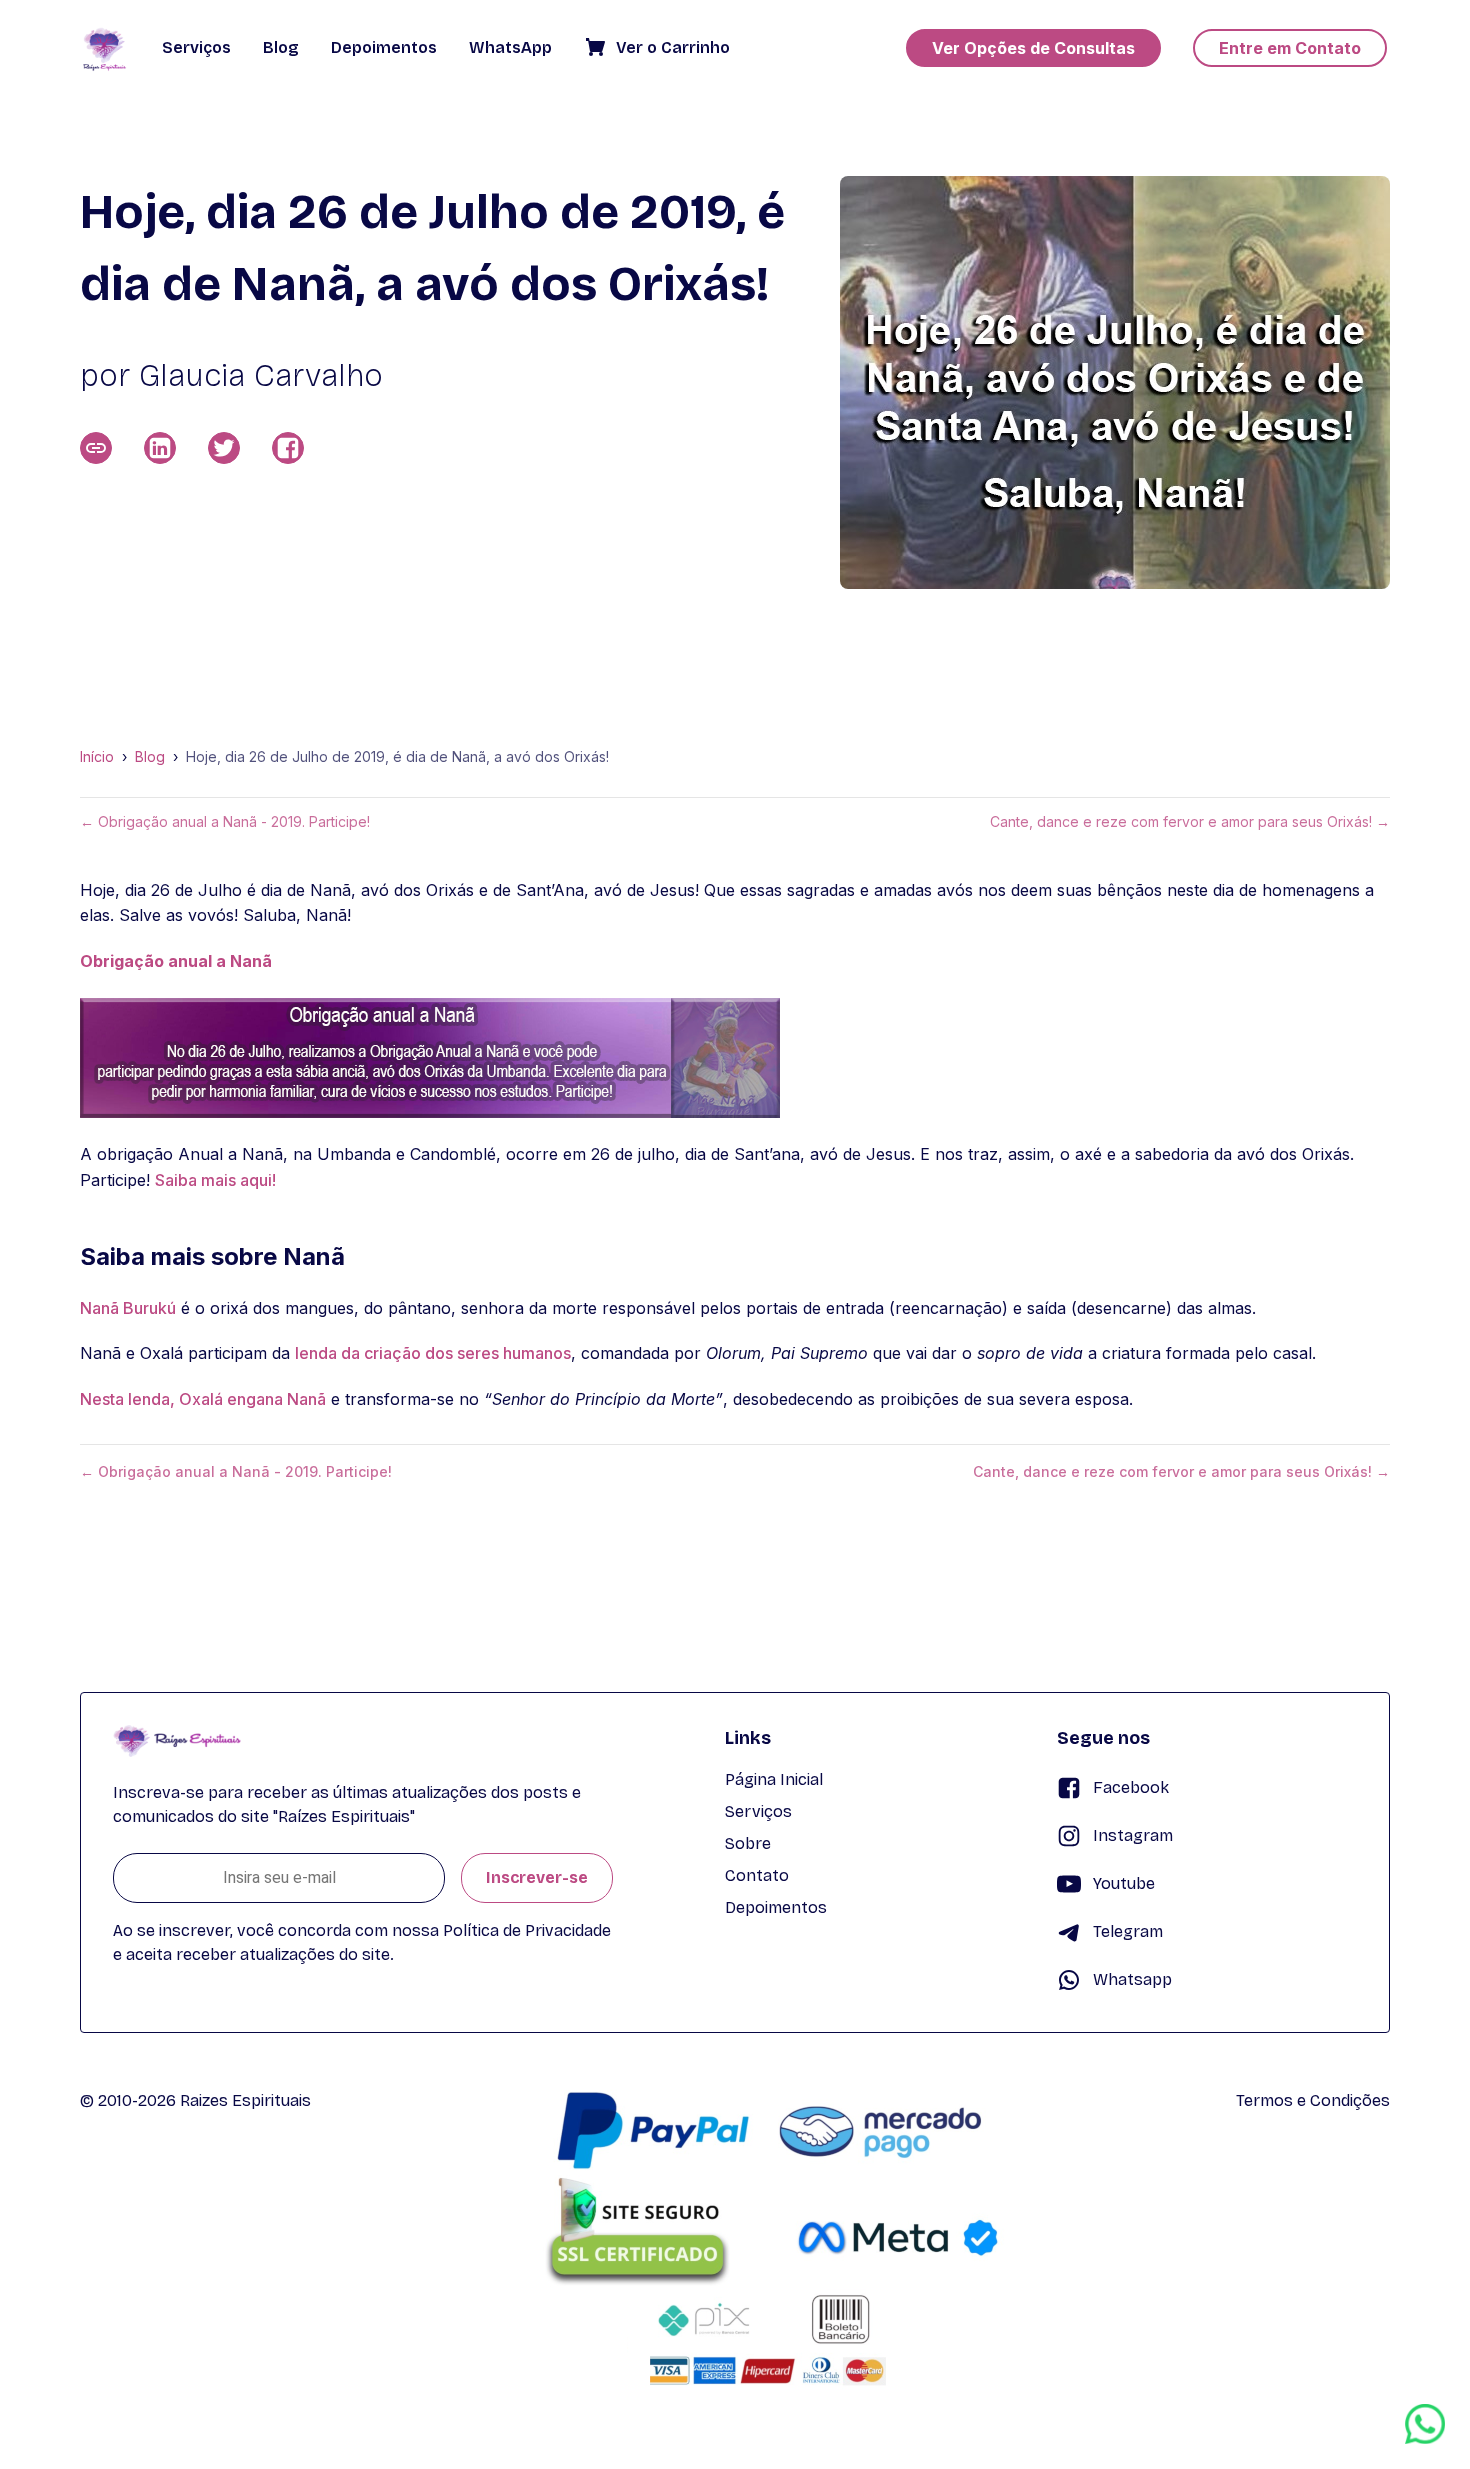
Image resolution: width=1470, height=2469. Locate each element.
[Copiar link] (96, 448)
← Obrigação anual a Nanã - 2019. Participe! (225, 822)
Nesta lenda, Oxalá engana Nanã (203, 1399)
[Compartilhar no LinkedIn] (160, 448)
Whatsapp (1132, 1979)
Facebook (1131, 1787)
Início (97, 757)
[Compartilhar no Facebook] (288, 448)
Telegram (1128, 1931)
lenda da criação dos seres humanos (433, 1353)
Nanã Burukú (128, 1308)
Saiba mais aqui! (215, 1180)
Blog (150, 757)
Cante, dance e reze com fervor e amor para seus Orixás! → (1190, 822)
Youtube (1124, 1883)
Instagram (1133, 1835)
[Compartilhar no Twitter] (224, 448)
